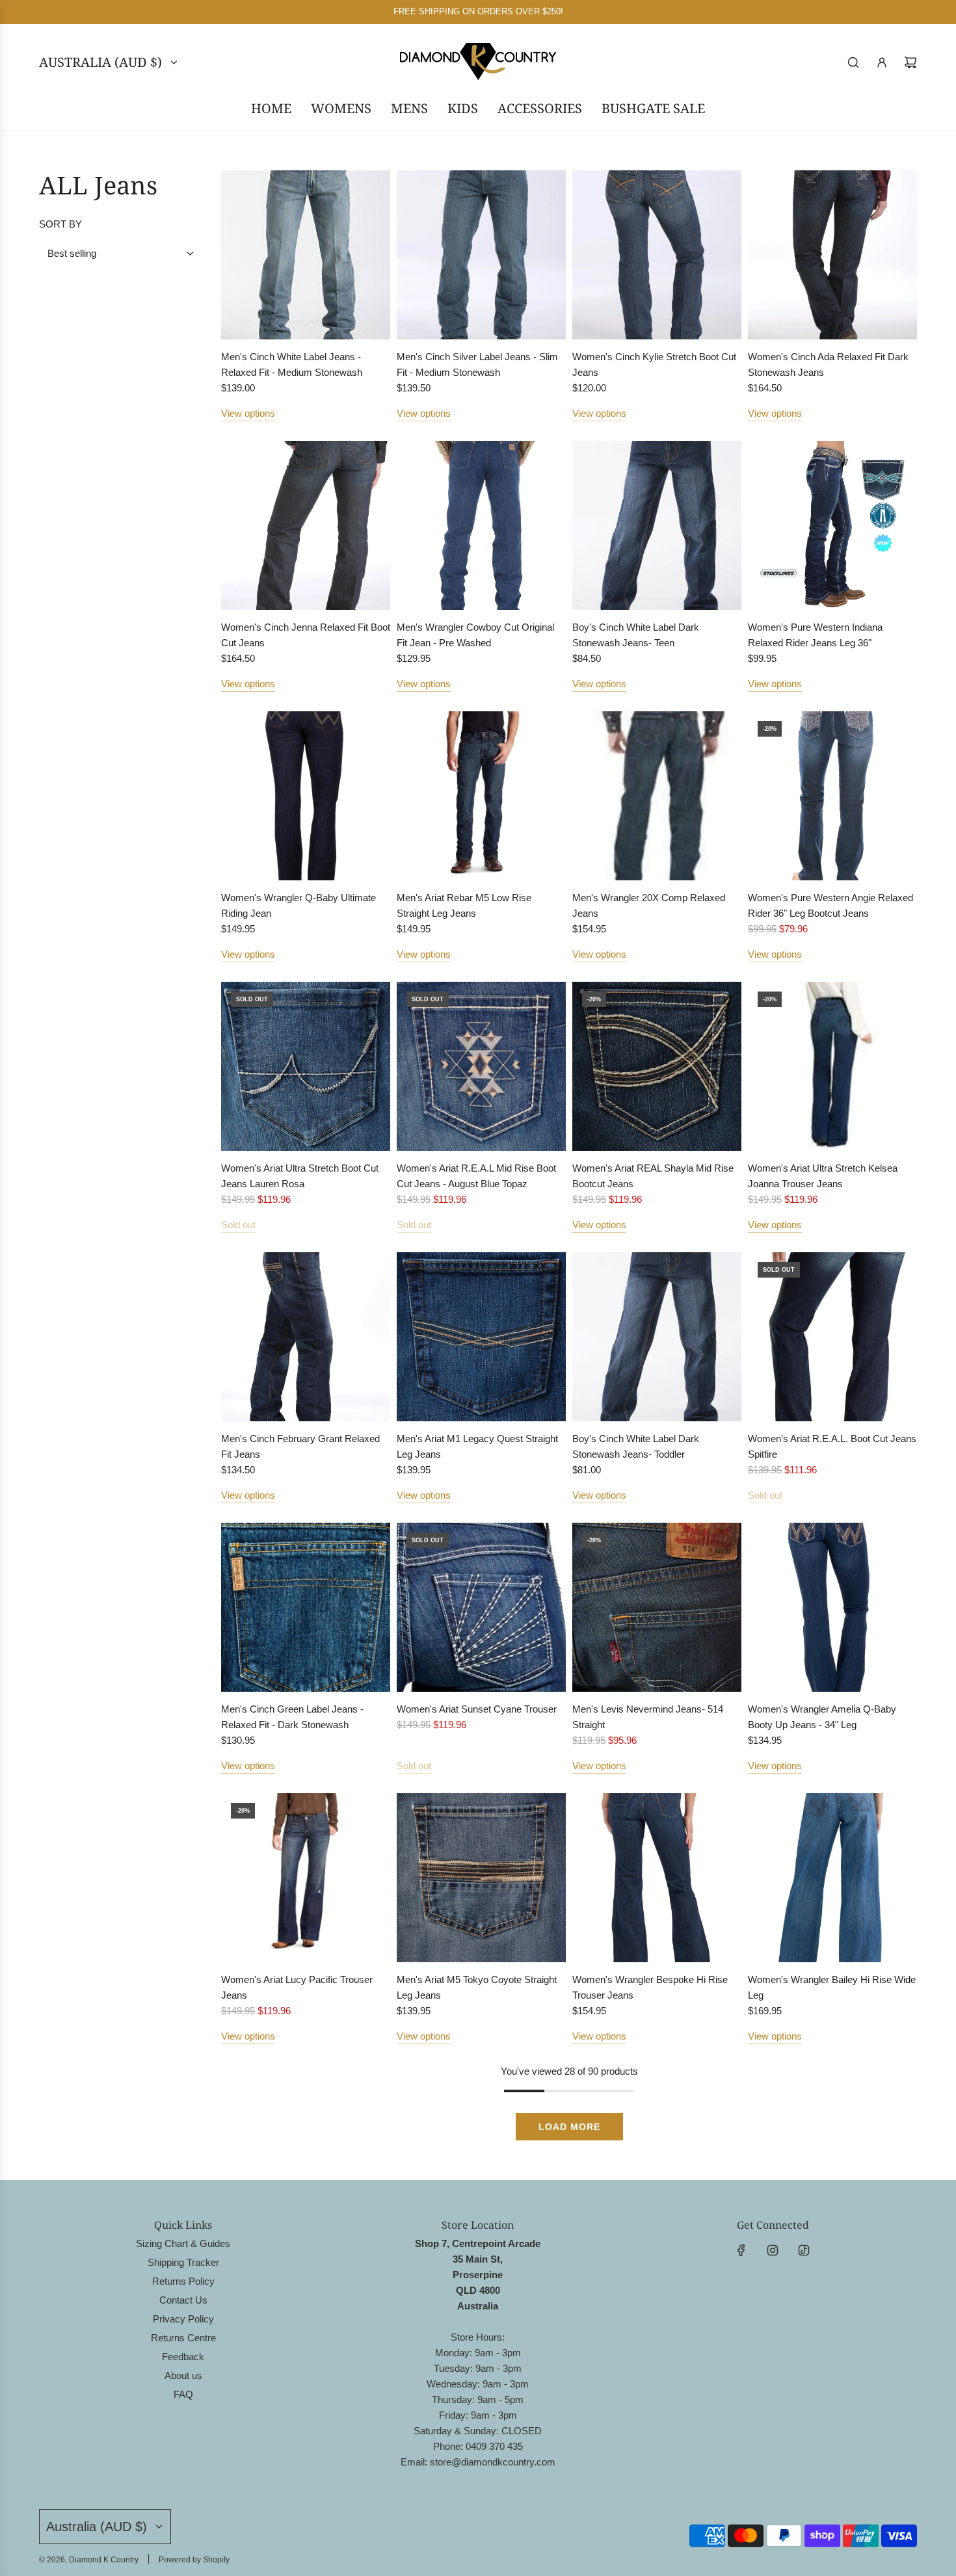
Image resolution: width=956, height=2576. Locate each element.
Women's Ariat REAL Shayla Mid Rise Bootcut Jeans (653, 1176)
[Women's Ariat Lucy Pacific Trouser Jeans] (306, 1878)
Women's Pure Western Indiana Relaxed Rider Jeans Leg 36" (815, 635)
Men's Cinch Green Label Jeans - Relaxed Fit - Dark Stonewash (292, 1717)
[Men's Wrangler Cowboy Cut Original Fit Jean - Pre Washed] (481, 525)
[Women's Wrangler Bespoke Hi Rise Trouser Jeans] (657, 1878)
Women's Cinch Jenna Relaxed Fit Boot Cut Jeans (306, 635)
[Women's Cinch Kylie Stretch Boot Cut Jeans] (657, 255)
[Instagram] (773, 2250)
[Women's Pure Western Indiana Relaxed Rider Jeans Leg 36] (832, 525)
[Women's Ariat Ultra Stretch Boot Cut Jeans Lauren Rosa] (306, 1066)
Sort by (60, 224)
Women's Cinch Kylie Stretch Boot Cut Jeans (654, 364)
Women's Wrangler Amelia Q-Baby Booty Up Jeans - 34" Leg (822, 1717)
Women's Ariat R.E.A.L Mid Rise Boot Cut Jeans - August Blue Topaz (476, 1176)
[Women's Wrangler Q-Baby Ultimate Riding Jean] (306, 796)
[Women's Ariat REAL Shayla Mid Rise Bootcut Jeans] (657, 1066)
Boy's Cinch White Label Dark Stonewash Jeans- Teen (636, 635)
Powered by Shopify (194, 2560)
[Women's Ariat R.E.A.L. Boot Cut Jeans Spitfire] (832, 1337)
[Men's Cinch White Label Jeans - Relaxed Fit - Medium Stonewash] (306, 255)
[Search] (853, 62)
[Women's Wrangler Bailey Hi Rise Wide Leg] (832, 1878)
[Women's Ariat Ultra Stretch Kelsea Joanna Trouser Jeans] (832, 1066)
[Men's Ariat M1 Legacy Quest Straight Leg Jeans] (481, 1337)
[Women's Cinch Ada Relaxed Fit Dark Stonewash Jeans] (832, 255)
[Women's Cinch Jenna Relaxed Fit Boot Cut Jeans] (306, 525)
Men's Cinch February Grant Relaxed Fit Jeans (300, 1446)
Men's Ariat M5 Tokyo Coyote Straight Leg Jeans (477, 1987)
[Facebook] (741, 2250)
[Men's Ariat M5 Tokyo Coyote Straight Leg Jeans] (481, 1878)
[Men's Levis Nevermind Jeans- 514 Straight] (657, 1607)
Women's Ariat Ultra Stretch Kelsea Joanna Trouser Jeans (823, 1176)
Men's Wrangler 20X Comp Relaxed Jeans (649, 905)
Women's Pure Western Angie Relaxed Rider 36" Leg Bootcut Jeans (830, 905)
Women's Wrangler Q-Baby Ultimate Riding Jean (299, 905)
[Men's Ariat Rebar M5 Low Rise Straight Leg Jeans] (481, 796)
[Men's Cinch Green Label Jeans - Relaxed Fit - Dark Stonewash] (306, 1607)
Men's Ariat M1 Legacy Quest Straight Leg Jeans (477, 1446)
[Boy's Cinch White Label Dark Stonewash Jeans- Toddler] (657, 1337)
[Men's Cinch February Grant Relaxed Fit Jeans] (306, 1337)
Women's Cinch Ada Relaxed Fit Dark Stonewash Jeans (828, 364)
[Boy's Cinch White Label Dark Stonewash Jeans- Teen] (657, 525)
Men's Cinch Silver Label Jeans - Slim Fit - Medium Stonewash (477, 364)
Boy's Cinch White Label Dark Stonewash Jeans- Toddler (636, 1446)
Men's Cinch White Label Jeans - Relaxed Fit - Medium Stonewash (292, 364)
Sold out (238, 1225)
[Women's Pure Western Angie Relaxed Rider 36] (832, 796)
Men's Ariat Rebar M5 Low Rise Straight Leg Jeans (464, 905)
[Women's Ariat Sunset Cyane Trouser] (481, 1607)
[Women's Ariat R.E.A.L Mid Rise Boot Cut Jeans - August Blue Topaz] (481, 1066)
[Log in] (882, 62)
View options (248, 413)
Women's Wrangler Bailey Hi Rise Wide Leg (832, 1987)
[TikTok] (804, 2250)
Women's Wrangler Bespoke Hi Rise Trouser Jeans (650, 1987)
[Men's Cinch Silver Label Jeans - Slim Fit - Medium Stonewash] (481, 255)
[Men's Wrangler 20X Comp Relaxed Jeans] (657, 796)
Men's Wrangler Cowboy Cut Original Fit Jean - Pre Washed (475, 635)
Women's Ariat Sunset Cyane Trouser (477, 1709)
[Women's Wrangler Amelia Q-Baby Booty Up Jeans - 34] (832, 1607)
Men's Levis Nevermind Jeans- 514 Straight (648, 1717)
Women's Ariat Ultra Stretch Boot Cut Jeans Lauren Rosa (300, 1176)
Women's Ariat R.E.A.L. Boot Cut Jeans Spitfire (832, 1446)
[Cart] (910, 62)
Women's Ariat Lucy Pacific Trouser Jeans (297, 1987)
